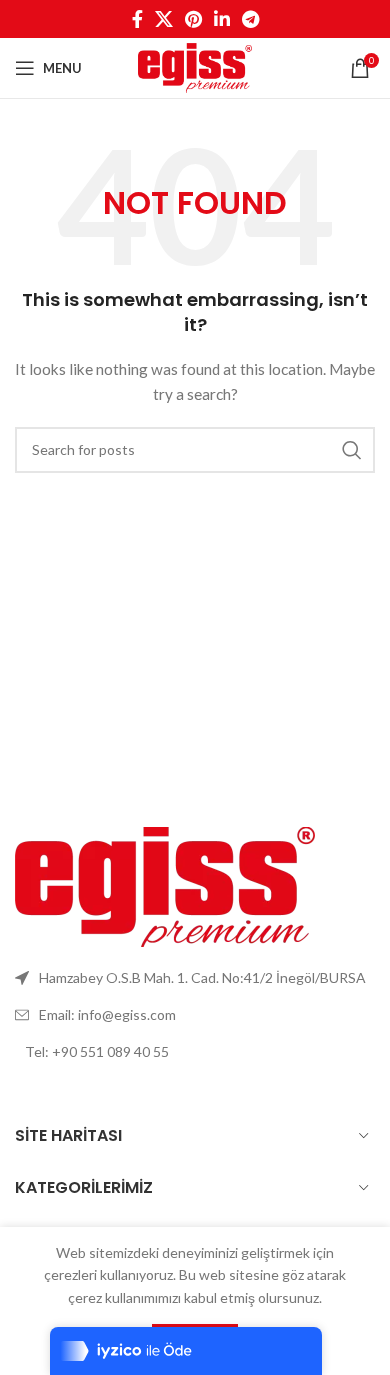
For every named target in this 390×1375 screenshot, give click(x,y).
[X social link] (164, 19)
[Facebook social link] (137, 19)
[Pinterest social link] (193, 19)
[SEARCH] (352, 450)
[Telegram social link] (250, 19)
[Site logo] (195, 66)
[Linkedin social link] (222, 19)
